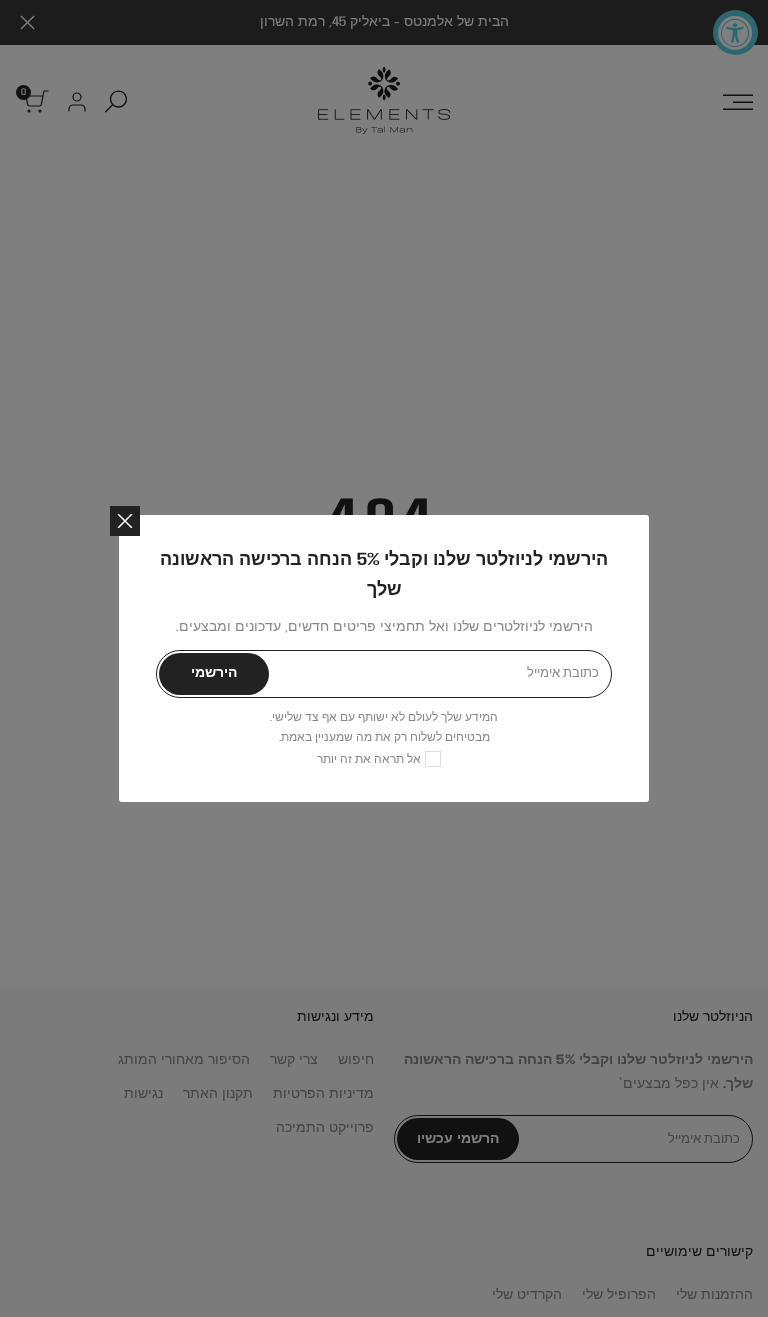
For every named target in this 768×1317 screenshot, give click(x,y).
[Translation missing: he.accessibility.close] (125, 521)
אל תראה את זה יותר (369, 759)
